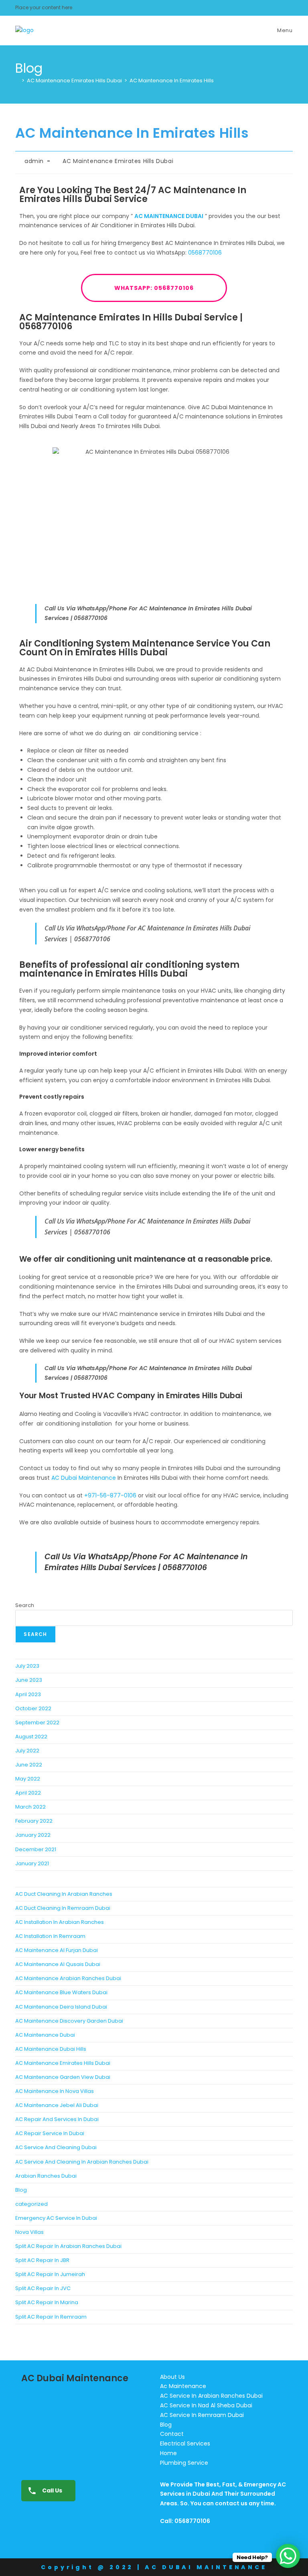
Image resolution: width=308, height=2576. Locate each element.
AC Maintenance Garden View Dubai (63, 2077)
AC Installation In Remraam (50, 1936)
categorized (31, 2204)
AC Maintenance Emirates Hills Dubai (118, 161)
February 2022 (34, 1821)
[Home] (17, 81)
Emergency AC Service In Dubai (56, 2218)
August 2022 (31, 1737)
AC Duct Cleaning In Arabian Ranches (64, 1894)
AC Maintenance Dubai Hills (51, 2049)
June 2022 (29, 1765)
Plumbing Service (184, 2463)
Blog (21, 2190)
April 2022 (28, 1793)
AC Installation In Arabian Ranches (60, 1922)
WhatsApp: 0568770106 (154, 288)
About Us (172, 2377)
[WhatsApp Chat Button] (288, 2556)
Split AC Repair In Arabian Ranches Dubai (68, 2246)
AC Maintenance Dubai (45, 2035)
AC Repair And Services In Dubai (57, 2119)
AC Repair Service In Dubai (50, 2133)
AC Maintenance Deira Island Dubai (61, 2007)
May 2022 (28, 1779)
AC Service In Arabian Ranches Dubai (211, 2396)
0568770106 (205, 253)
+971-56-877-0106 (110, 1495)
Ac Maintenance (183, 2386)
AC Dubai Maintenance (84, 1478)
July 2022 (27, 1751)
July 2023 (27, 1666)
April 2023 (28, 1694)
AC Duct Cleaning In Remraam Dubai (63, 1908)
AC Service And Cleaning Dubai (56, 2147)
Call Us (52, 2490)
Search (25, 1605)
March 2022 (30, 1807)
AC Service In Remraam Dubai (202, 2415)
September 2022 (37, 1722)
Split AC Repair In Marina (47, 2302)
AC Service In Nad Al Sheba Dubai (206, 2405)
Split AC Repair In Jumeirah (50, 2274)
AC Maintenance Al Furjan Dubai (57, 1950)
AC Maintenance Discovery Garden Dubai (69, 2021)
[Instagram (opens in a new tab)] (288, 8)
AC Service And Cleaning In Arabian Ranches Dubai (82, 2162)
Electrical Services (185, 2443)
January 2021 (32, 1863)
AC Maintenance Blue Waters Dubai (61, 1992)
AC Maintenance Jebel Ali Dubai (57, 2105)
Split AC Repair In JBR (42, 2260)
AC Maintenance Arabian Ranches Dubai (68, 1978)
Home (168, 2453)
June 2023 (29, 1680)
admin (34, 161)
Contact (172, 2434)
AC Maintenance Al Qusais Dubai (58, 1964)
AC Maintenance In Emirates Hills (172, 81)
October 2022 (33, 1708)
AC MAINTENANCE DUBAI (169, 216)
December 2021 (36, 1849)
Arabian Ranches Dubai (46, 2176)
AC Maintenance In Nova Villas (55, 2091)
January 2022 (33, 1835)
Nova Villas (29, 2232)
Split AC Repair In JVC (43, 2288)
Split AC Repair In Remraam (51, 2317)
